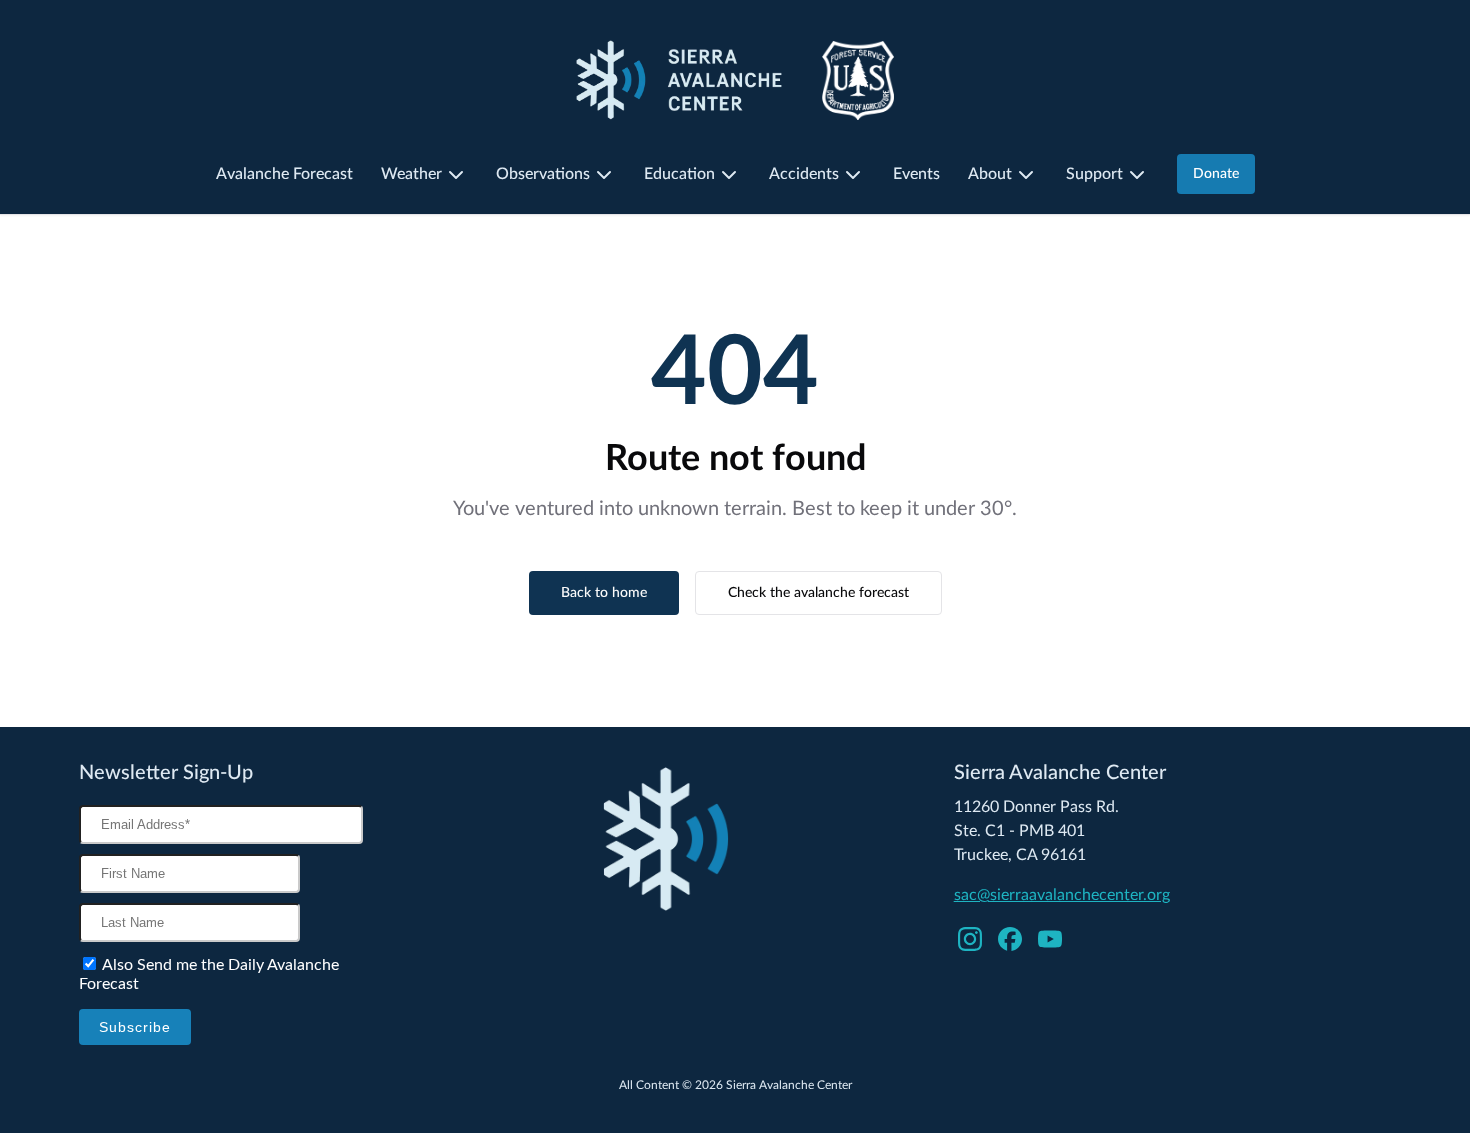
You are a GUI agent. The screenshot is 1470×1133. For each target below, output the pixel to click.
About (990, 174)
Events (916, 174)
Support (1094, 174)
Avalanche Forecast (284, 174)
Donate (1216, 174)
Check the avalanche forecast (818, 593)
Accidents (804, 174)
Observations (543, 174)
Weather (411, 174)
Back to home (604, 593)
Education (679, 174)
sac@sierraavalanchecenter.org (1062, 895)
